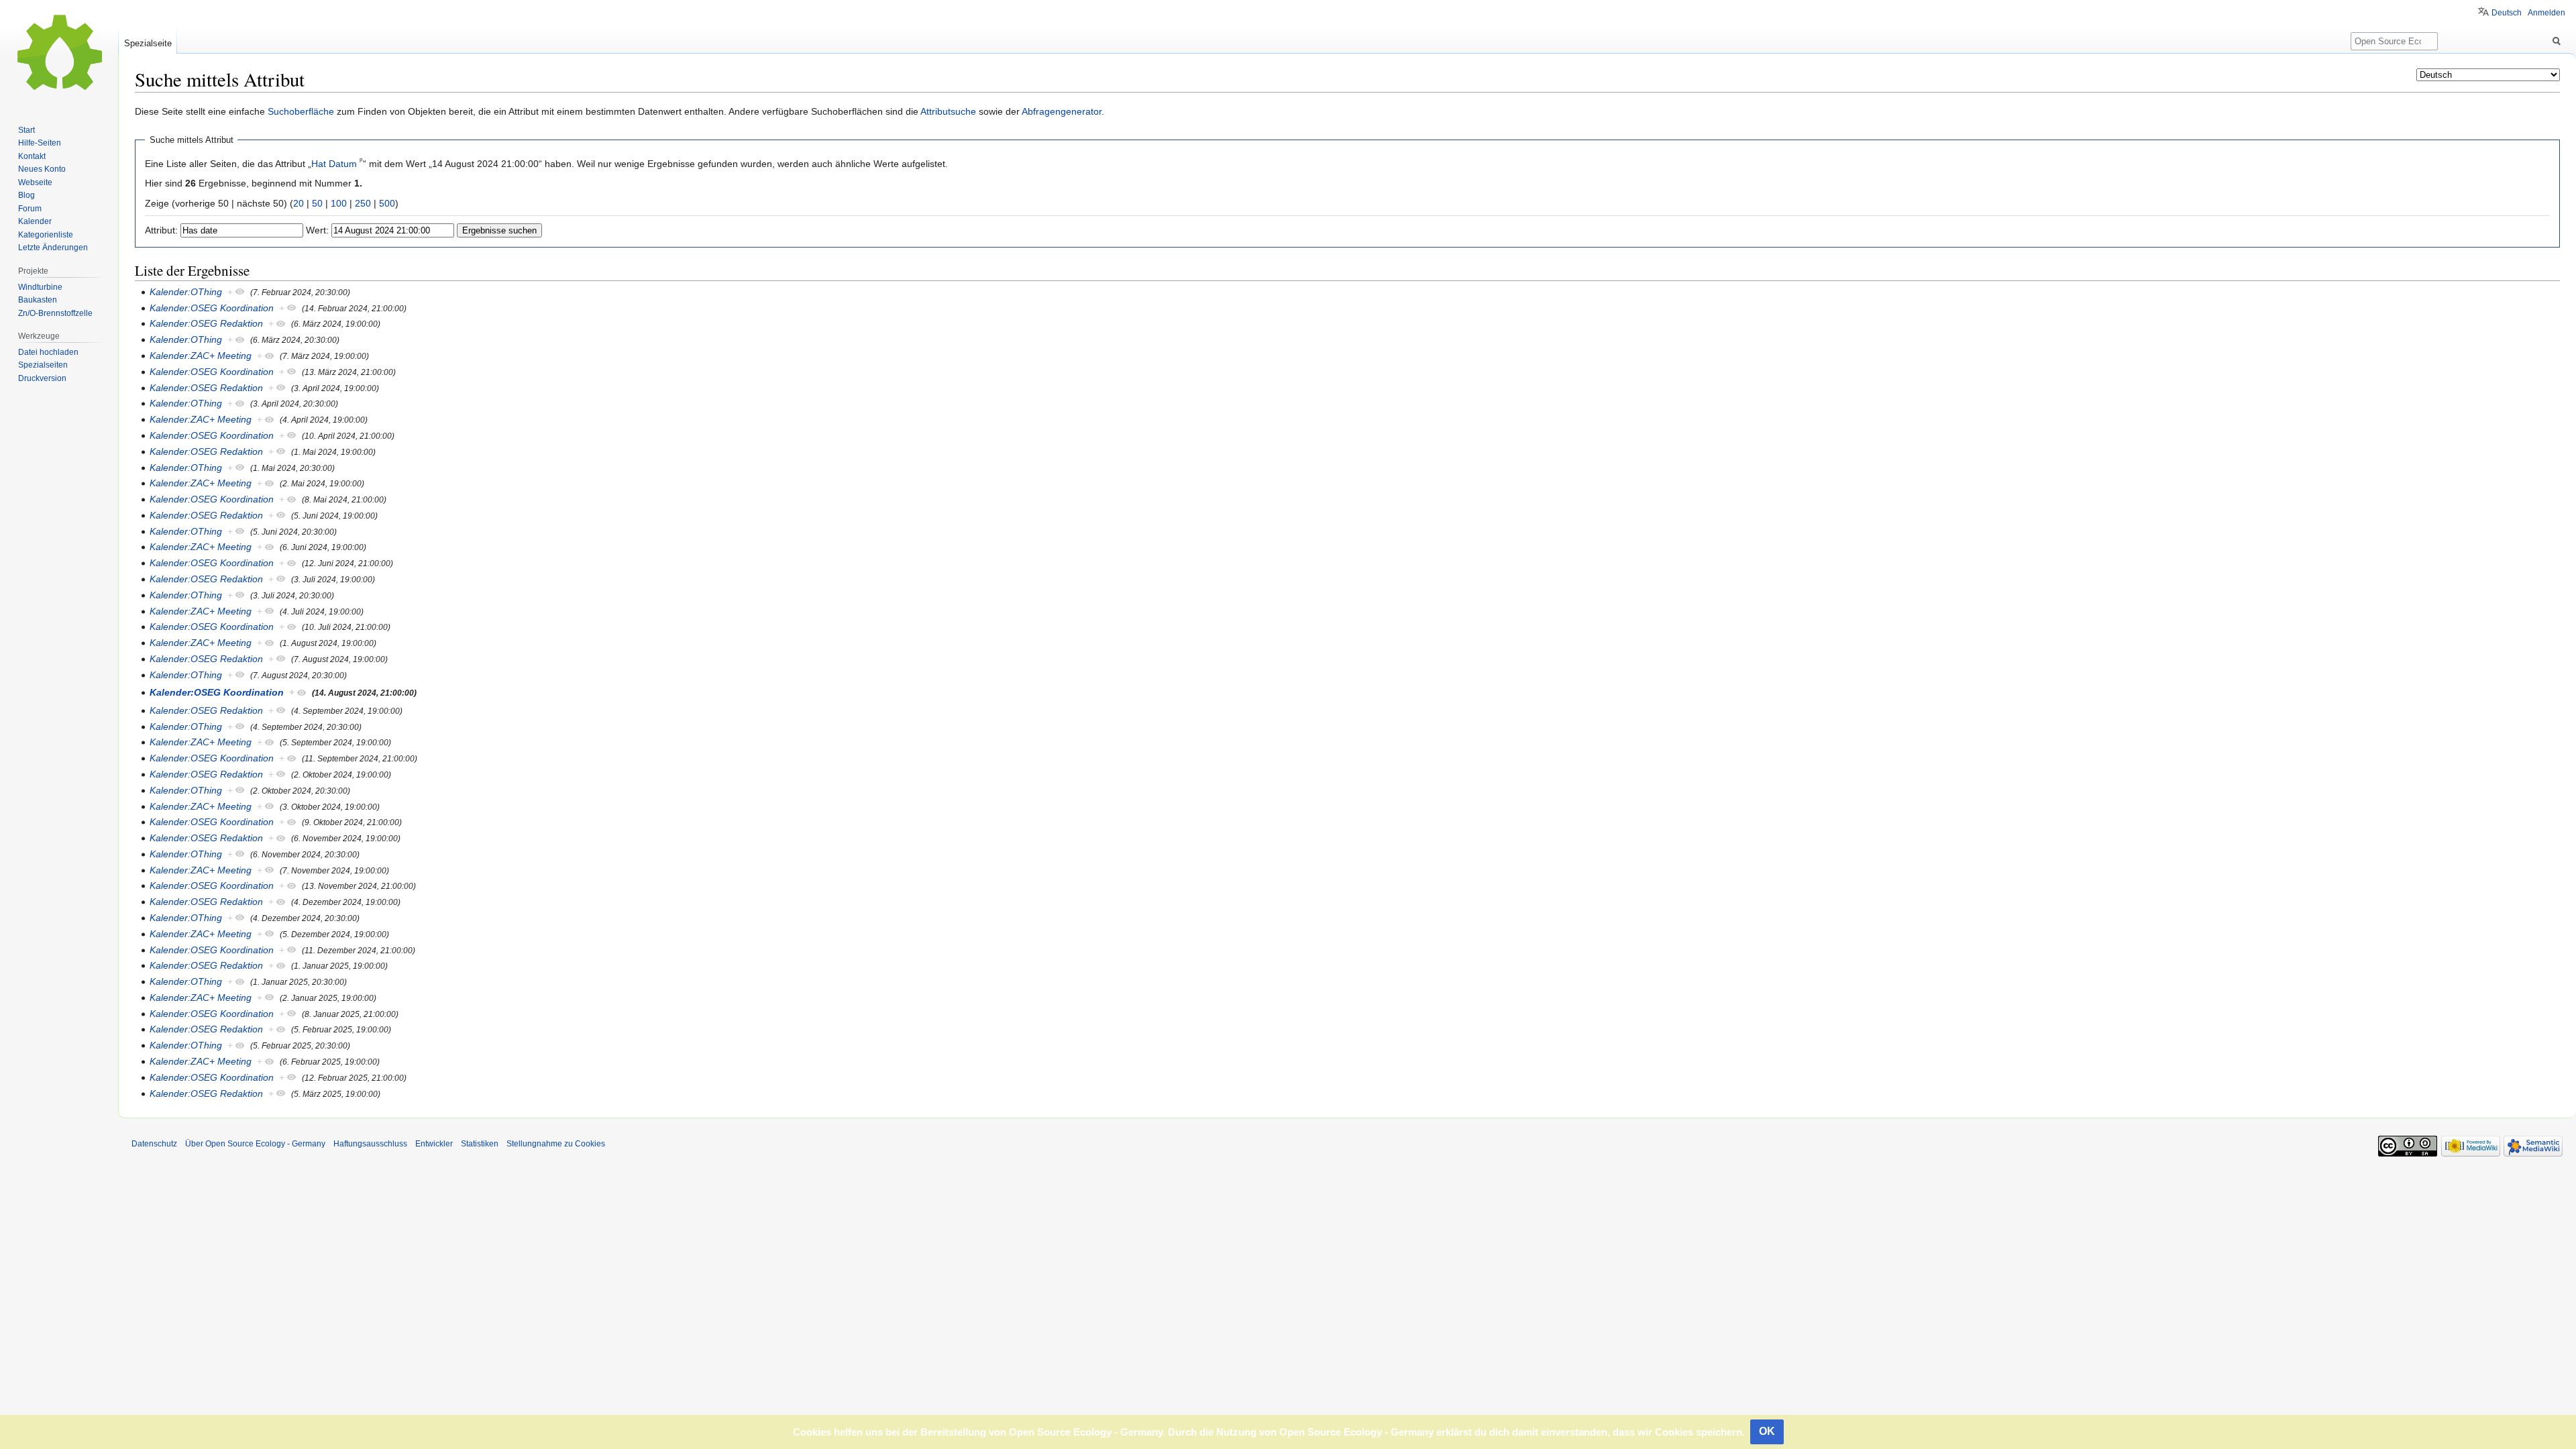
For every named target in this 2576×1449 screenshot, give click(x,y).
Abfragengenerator (1062, 111)
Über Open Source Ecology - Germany (255, 1144)
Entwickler (434, 1144)
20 (299, 203)
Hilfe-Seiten (40, 143)
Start (26, 130)
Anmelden (2546, 13)
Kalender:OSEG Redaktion (206, 323)
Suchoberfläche (301, 111)
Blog (26, 195)
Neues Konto (42, 169)
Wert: (317, 230)
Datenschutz (154, 1144)
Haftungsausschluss (370, 1144)
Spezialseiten (43, 365)
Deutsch (2507, 13)
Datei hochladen (48, 352)
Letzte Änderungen (53, 248)
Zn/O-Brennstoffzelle (55, 313)
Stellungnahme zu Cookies (556, 1144)
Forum (30, 209)
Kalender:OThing (186, 292)
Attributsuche (948, 111)
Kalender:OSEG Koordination (212, 308)
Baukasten (38, 300)
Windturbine (40, 287)
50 (317, 203)
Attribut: (161, 230)
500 (387, 203)
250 (363, 203)
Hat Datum (334, 164)
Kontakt (32, 156)
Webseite (35, 182)
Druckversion (42, 378)
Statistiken (480, 1144)
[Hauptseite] (59, 54)
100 (339, 203)
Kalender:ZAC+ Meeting (201, 356)
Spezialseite (148, 43)
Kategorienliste (46, 235)
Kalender (35, 221)
